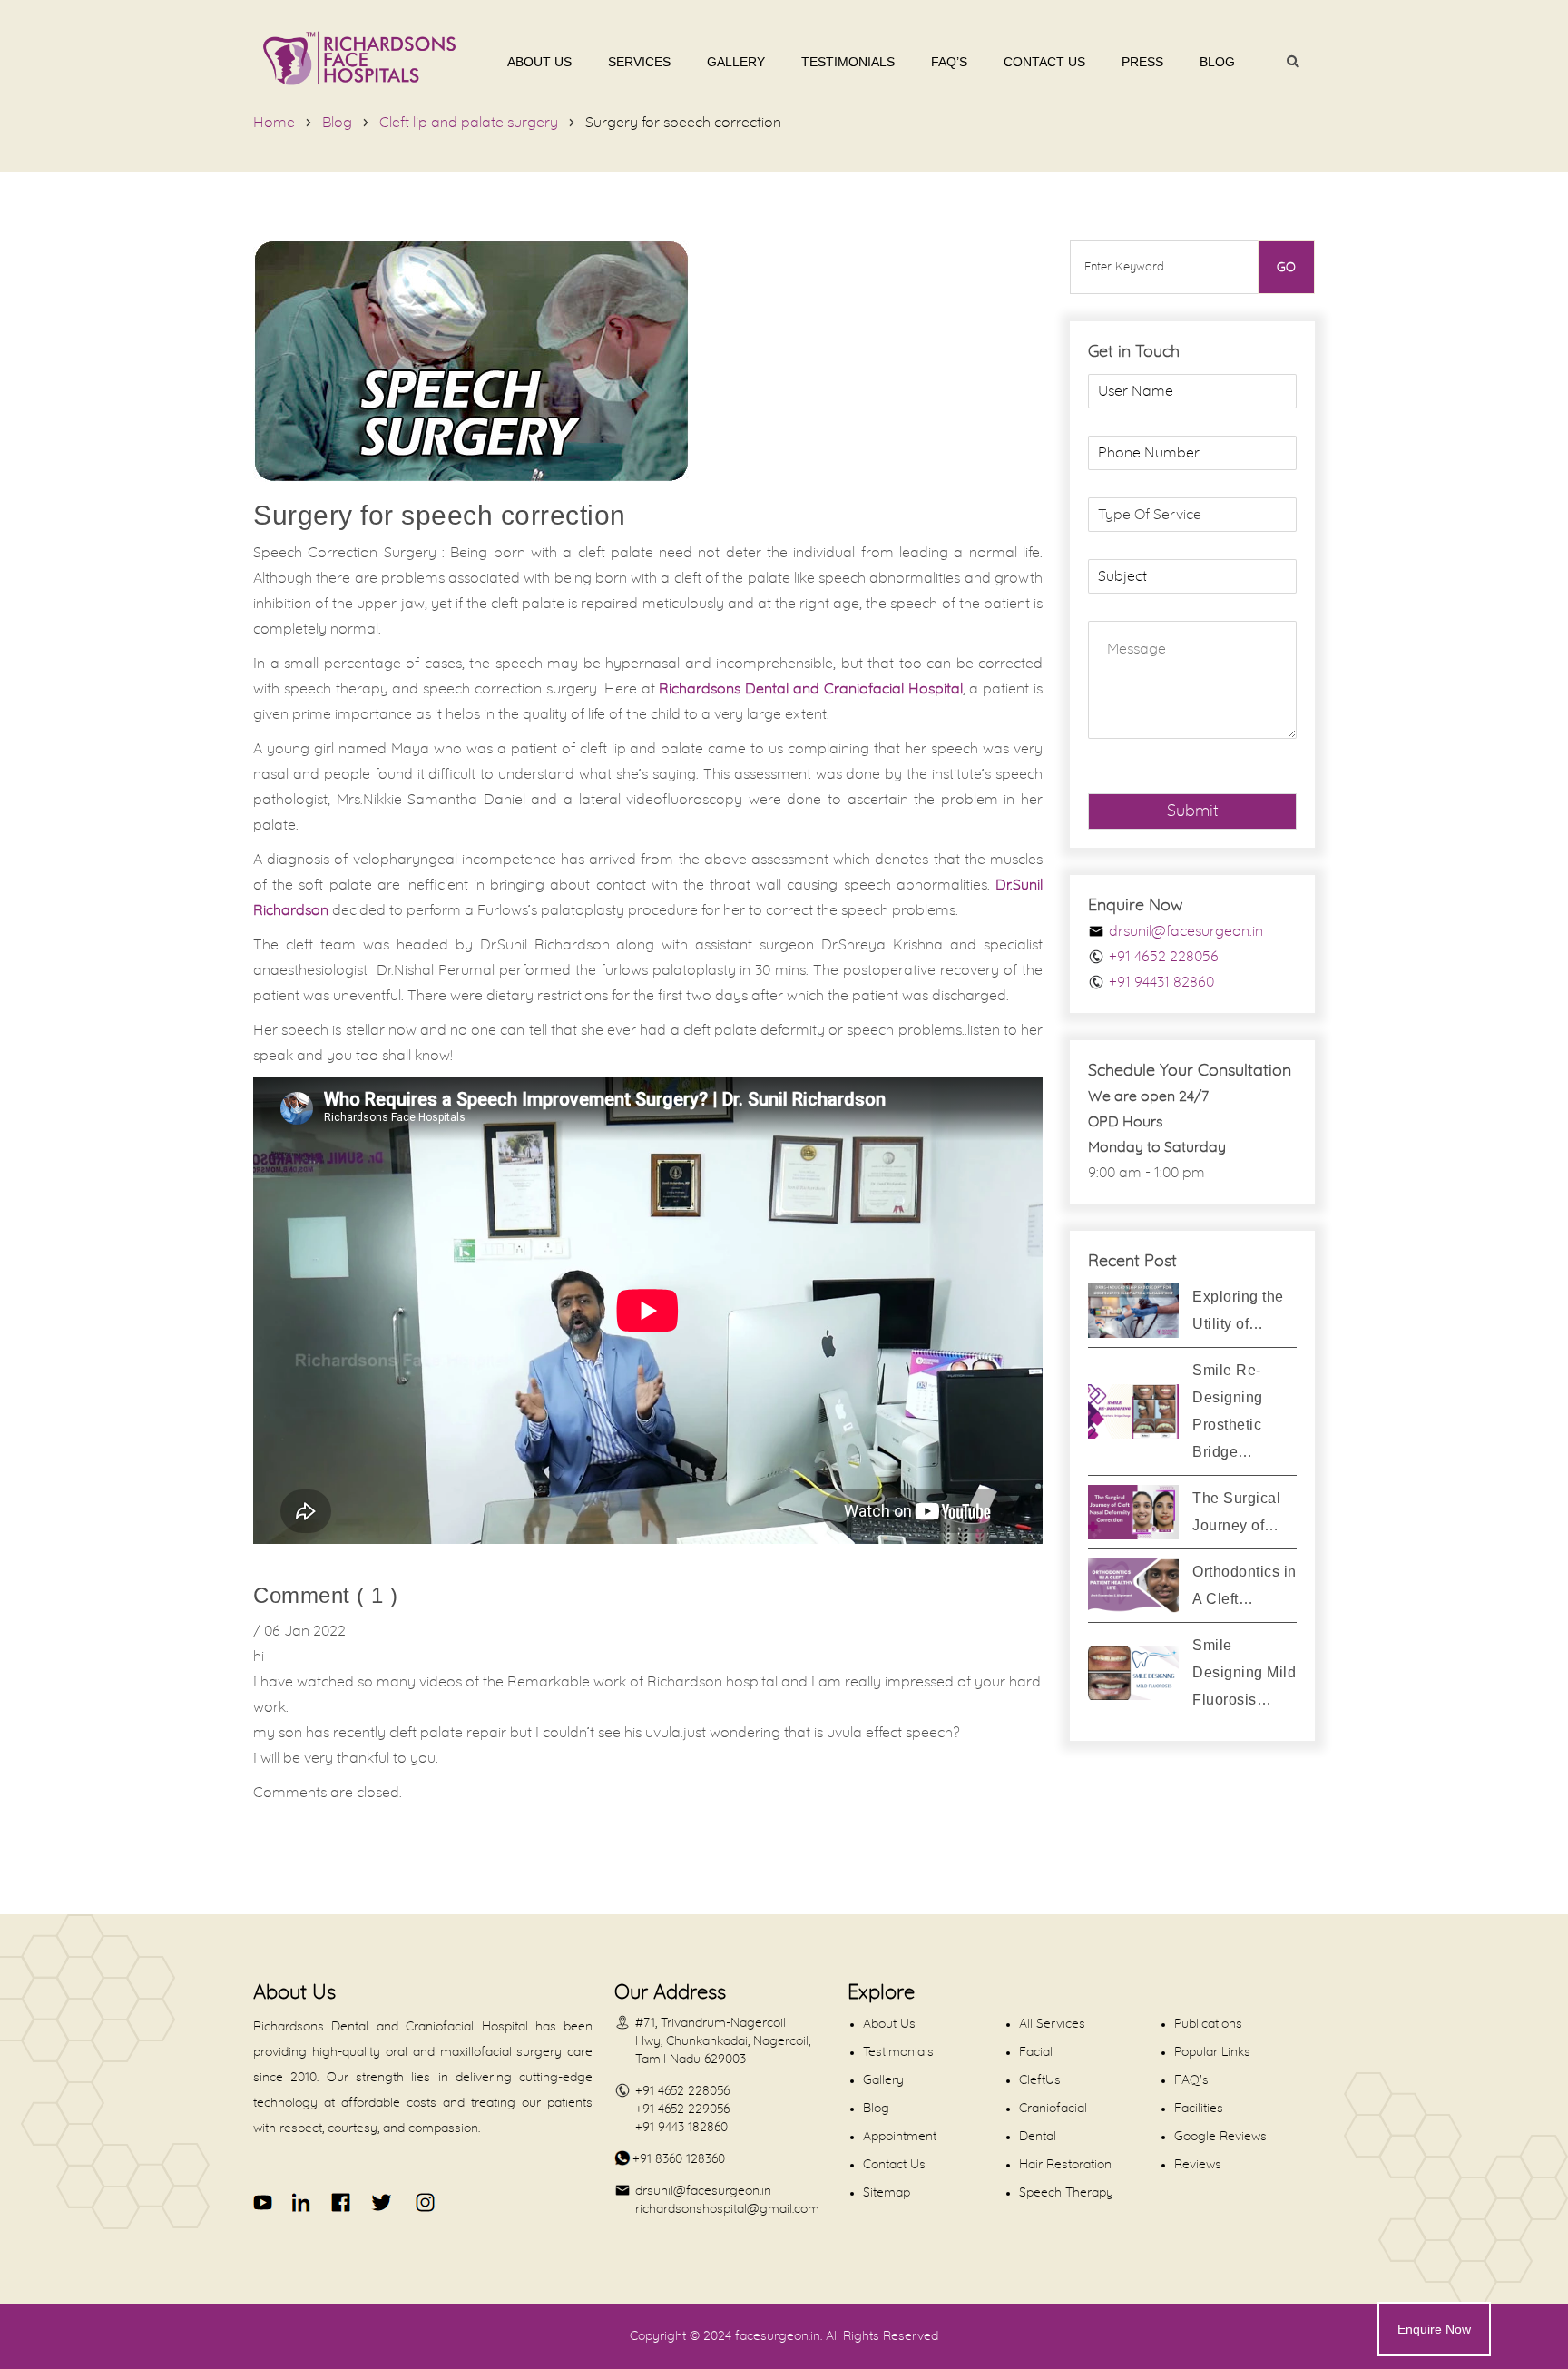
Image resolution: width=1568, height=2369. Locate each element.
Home (274, 123)
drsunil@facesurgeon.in (1186, 931)
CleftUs (1040, 2080)
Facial (1036, 2052)
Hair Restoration (1065, 2165)
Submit (1193, 811)
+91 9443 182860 (681, 2128)
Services (639, 62)
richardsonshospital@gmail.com (727, 2209)
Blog (1217, 62)
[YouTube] (264, 2202)
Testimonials (848, 62)
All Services (1052, 2024)
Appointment (900, 2137)
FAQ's (1191, 2080)
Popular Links (1212, 2052)
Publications (1208, 2024)
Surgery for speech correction (683, 123)
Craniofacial (1053, 2109)
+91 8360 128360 (679, 2159)
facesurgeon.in (778, 2336)
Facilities (1199, 2109)
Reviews (1198, 2165)
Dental (1038, 2137)
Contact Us (1044, 62)
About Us (539, 62)
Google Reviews (1220, 2137)
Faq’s (949, 62)
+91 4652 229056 (682, 2109)
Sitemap (887, 2193)
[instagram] (422, 2202)
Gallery (736, 62)
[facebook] (342, 2202)
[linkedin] (303, 2202)
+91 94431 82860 (1161, 982)
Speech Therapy (1066, 2193)
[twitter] (381, 2202)
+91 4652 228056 (1164, 957)
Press (1142, 62)
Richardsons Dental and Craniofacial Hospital (810, 689)
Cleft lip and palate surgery (469, 123)
